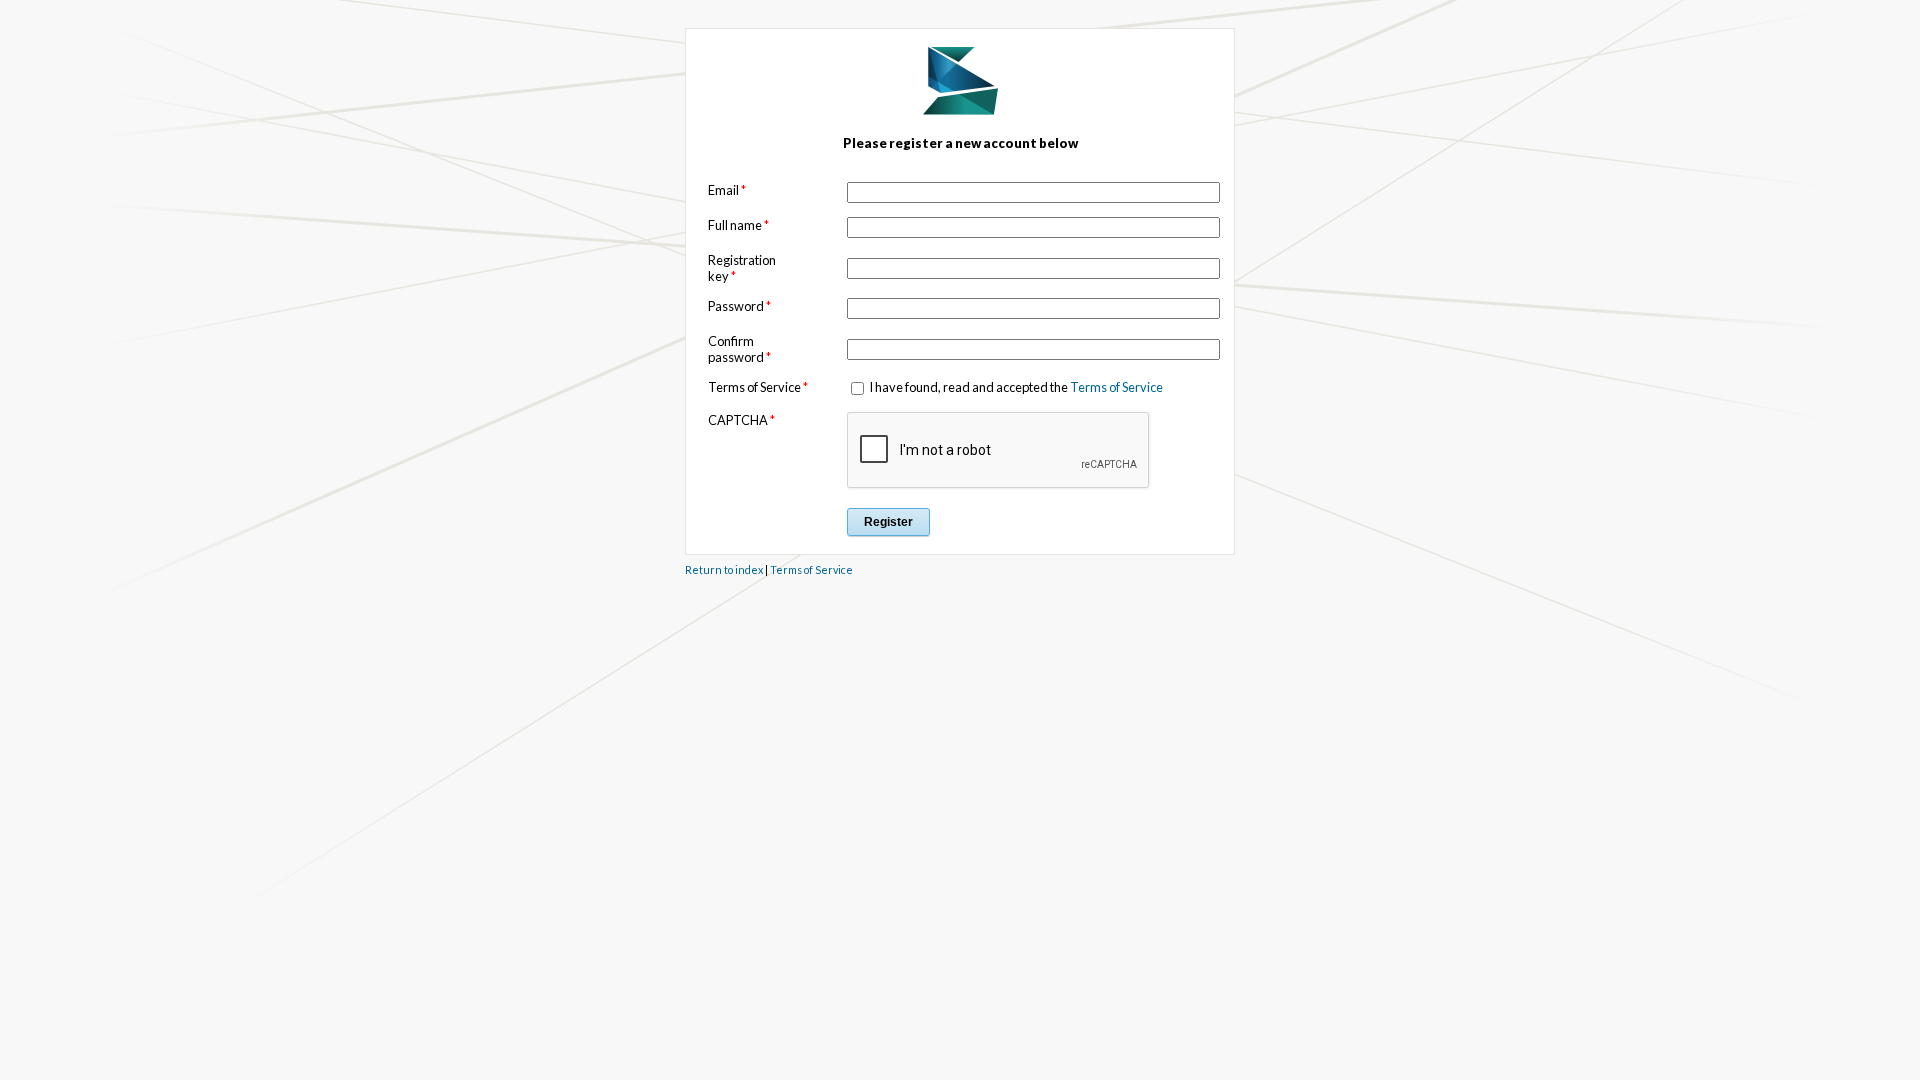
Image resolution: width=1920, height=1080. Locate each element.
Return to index (724, 569)
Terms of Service (1116, 387)
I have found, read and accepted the (1015, 387)
